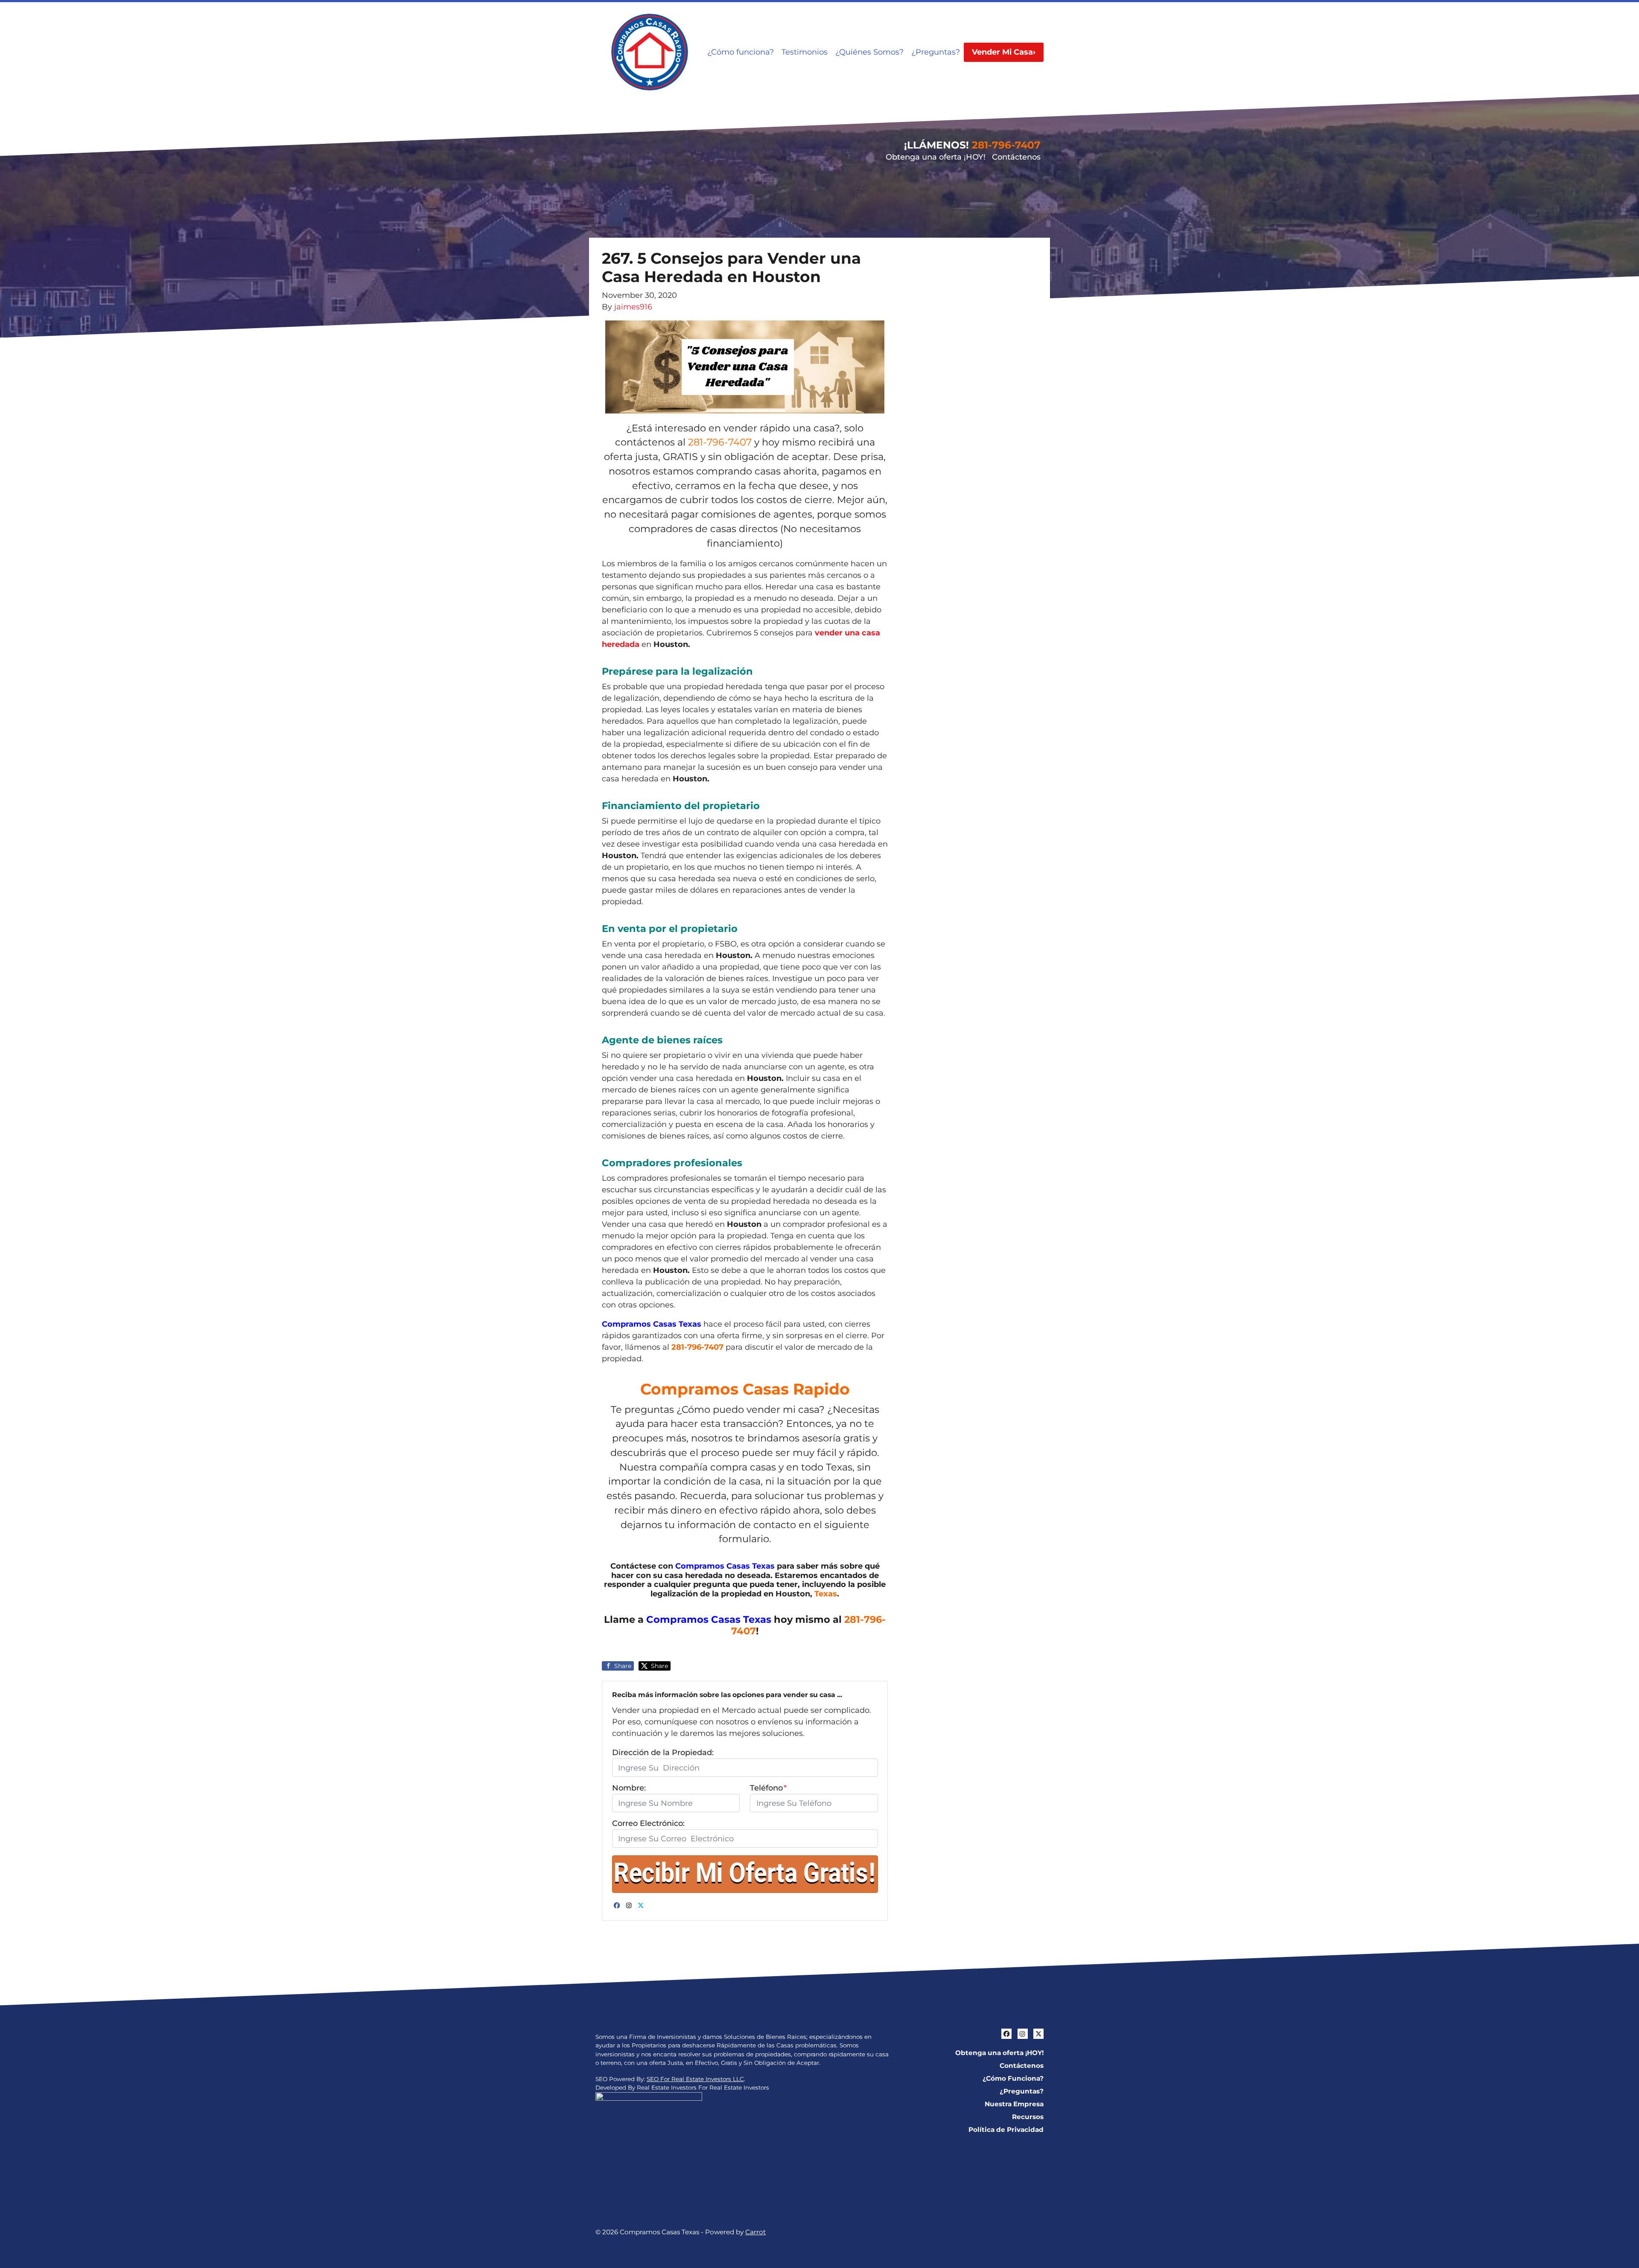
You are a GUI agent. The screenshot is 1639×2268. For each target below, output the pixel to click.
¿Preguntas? (936, 52)
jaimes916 (633, 307)
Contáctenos (1016, 157)
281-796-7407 (1006, 145)
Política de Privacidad (1006, 2130)
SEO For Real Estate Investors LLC (695, 2079)
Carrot (755, 2232)
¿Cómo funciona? (741, 52)
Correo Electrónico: (648, 1823)
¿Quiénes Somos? (869, 52)
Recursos (1028, 2117)
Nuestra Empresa (1014, 2104)
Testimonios (805, 52)
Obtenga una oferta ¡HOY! (936, 157)
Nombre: (629, 1788)
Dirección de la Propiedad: (663, 1753)
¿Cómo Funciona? (1013, 2078)
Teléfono (768, 1788)
